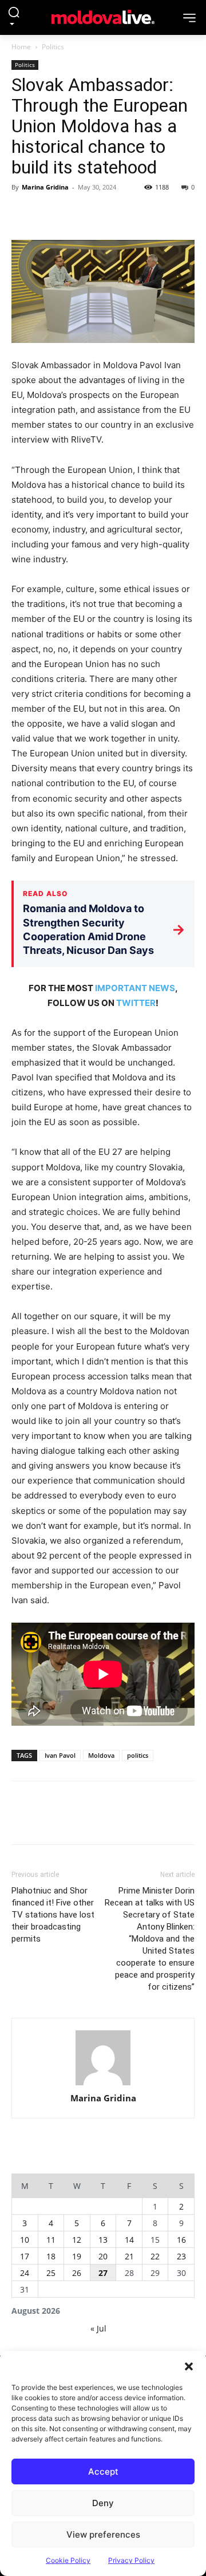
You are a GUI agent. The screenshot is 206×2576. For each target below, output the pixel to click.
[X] (49, 213)
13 (103, 2240)
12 (77, 2240)
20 (103, 2256)
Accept (103, 2472)
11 (51, 2240)
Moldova (101, 1755)
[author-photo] (103, 2059)
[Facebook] (23, 213)
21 (129, 2256)
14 (129, 2240)
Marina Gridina (45, 187)
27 (103, 2273)
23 (181, 2256)
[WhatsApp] (102, 213)
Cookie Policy (68, 2560)
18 (51, 2256)
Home (21, 47)
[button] (189, 2365)
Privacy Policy (131, 2560)
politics (138, 1755)
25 (51, 2273)
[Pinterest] (76, 213)
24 (25, 2273)
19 (77, 2256)
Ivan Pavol (60, 1755)
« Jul (98, 2328)
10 (25, 2240)
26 (77, 2273)
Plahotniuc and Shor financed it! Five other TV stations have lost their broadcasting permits (53, 1915)
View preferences (103, 2534)
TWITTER (136, 1003)
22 (155, 2256)
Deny (103, 2503)
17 (25, 2256)
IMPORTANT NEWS (135, 988)
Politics (53, 47)
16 (181, 2240)
